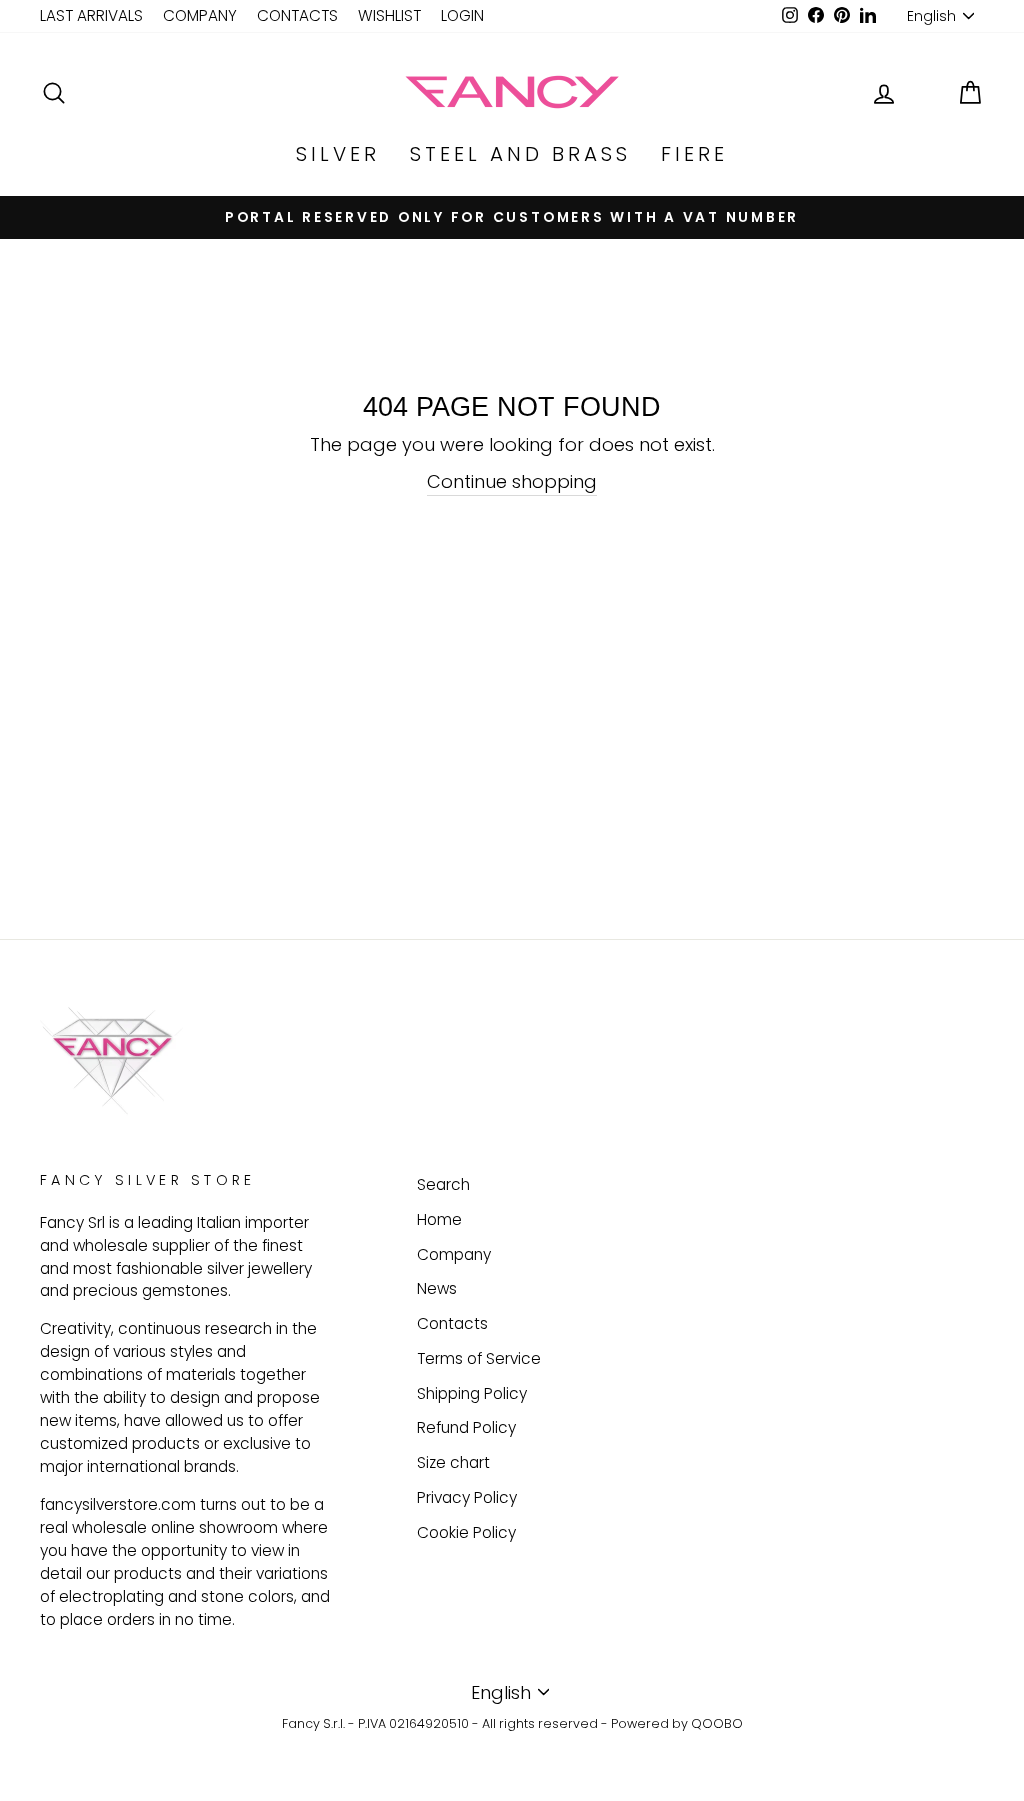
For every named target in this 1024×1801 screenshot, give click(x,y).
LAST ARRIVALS (91, 15)
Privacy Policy (467, 1497)
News (437, 1288)
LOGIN (462, 15)
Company (454, 1254)
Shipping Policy (472, 1393)
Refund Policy (466, 1427)
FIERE (694, 154)
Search (443, 1184)
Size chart (453, 1462)
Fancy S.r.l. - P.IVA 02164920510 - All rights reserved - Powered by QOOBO (512, 1723)
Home (439, 1219)
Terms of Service (479, 1358)
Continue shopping (512, 481)
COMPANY (200, 15)
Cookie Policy (466, 1532)
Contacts (452, 1323)
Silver (338, 154)
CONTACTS (297, 15)
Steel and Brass (520, 154)
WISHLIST (389, 15)
